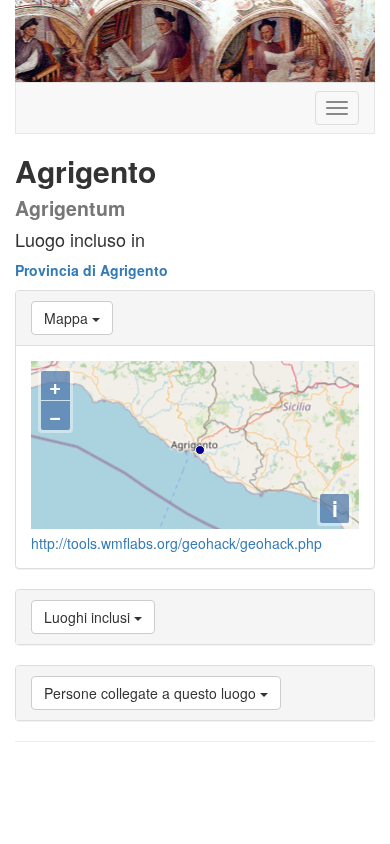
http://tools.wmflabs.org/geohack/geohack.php (176, 543)
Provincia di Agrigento (91, 270)
